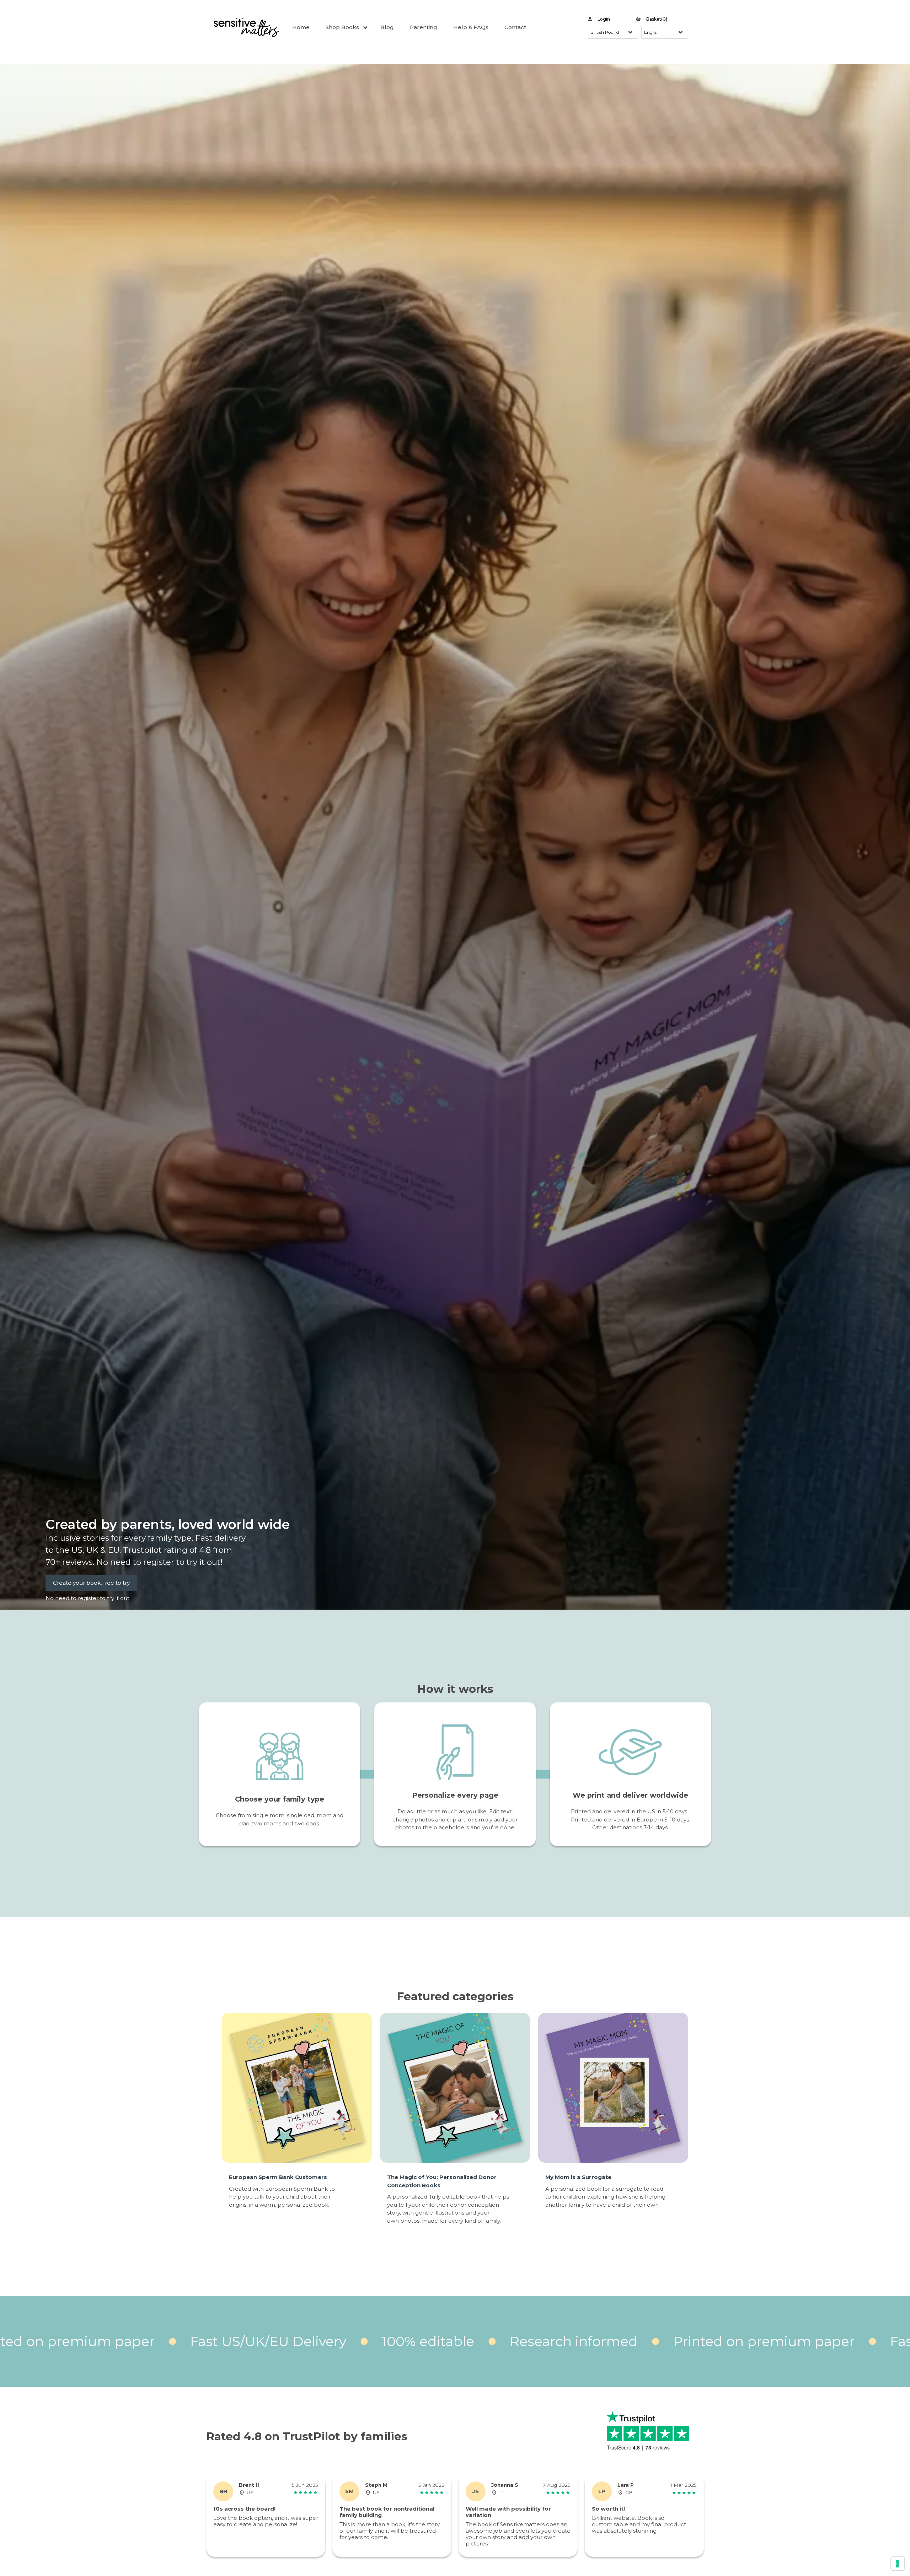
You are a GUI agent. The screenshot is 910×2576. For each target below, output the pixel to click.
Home (301, 27)
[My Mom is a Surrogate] (613, 2088)
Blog (387, 27)
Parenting (424, 27)
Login (604, 19)
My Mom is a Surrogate (578, 2177)
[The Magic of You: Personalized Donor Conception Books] (455, 2088)
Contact (515, 27)
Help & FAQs (471, 27)
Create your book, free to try (91, 1583)
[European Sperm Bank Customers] (297, 2088)
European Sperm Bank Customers (278, 2177)
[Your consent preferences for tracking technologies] (898, 2564)
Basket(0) (657, 19)
